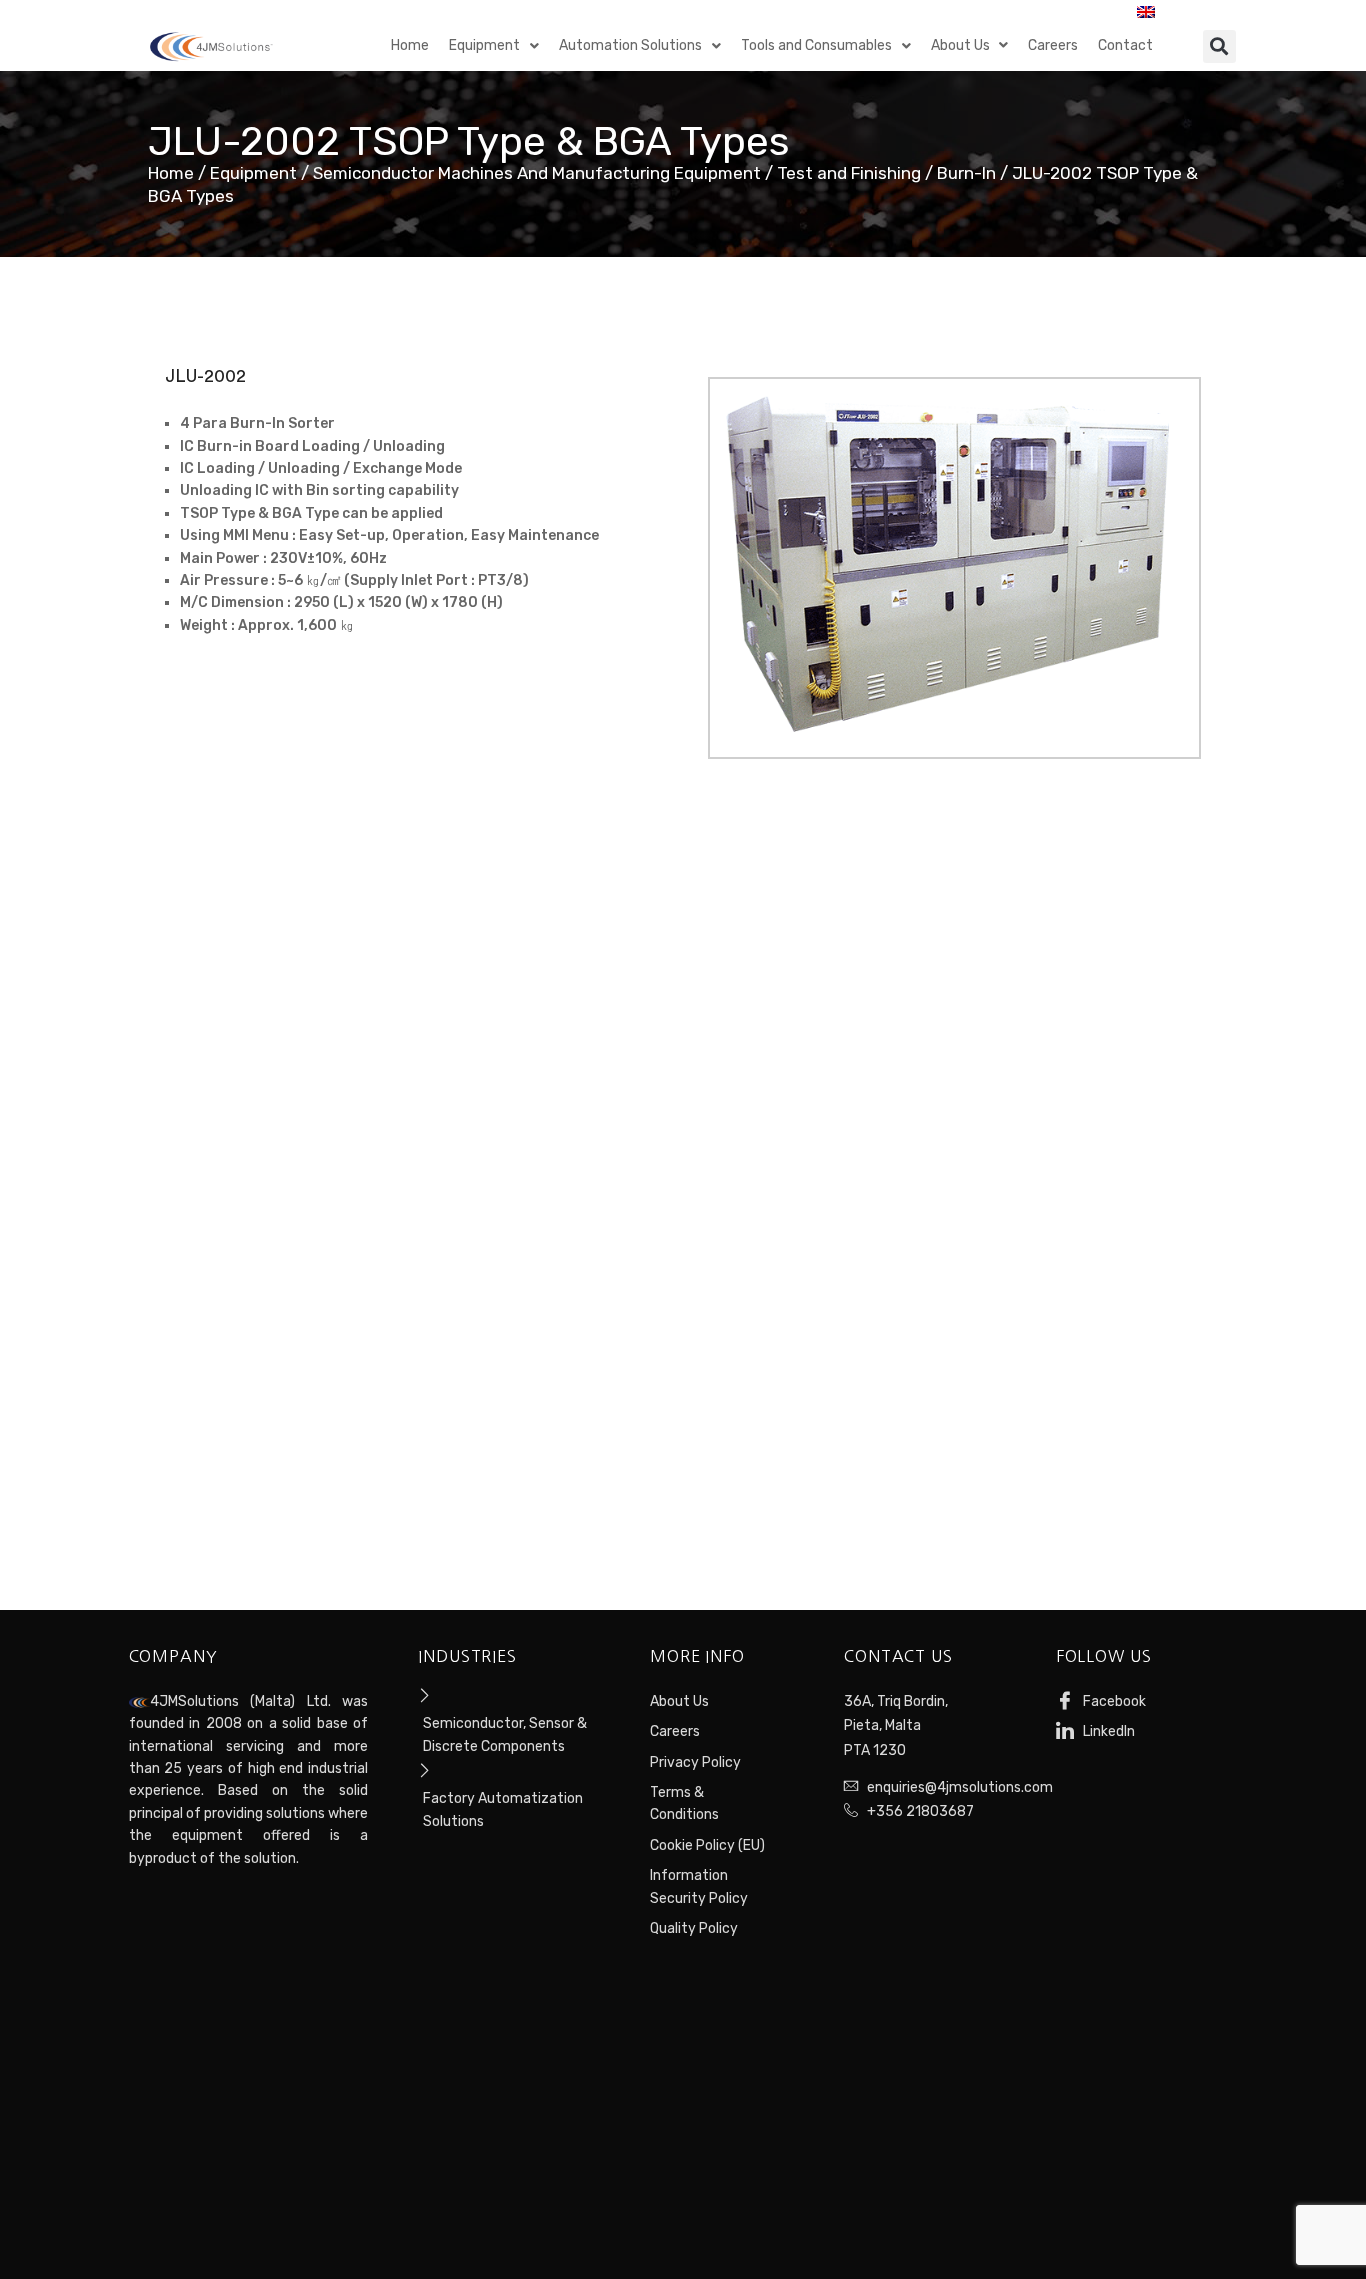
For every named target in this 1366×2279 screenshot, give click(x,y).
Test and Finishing (849, 173)
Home (171, 173)
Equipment (253, 173)
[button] (1219, 46)
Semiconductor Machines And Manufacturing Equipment (537, 173)
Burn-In (966, 173)
